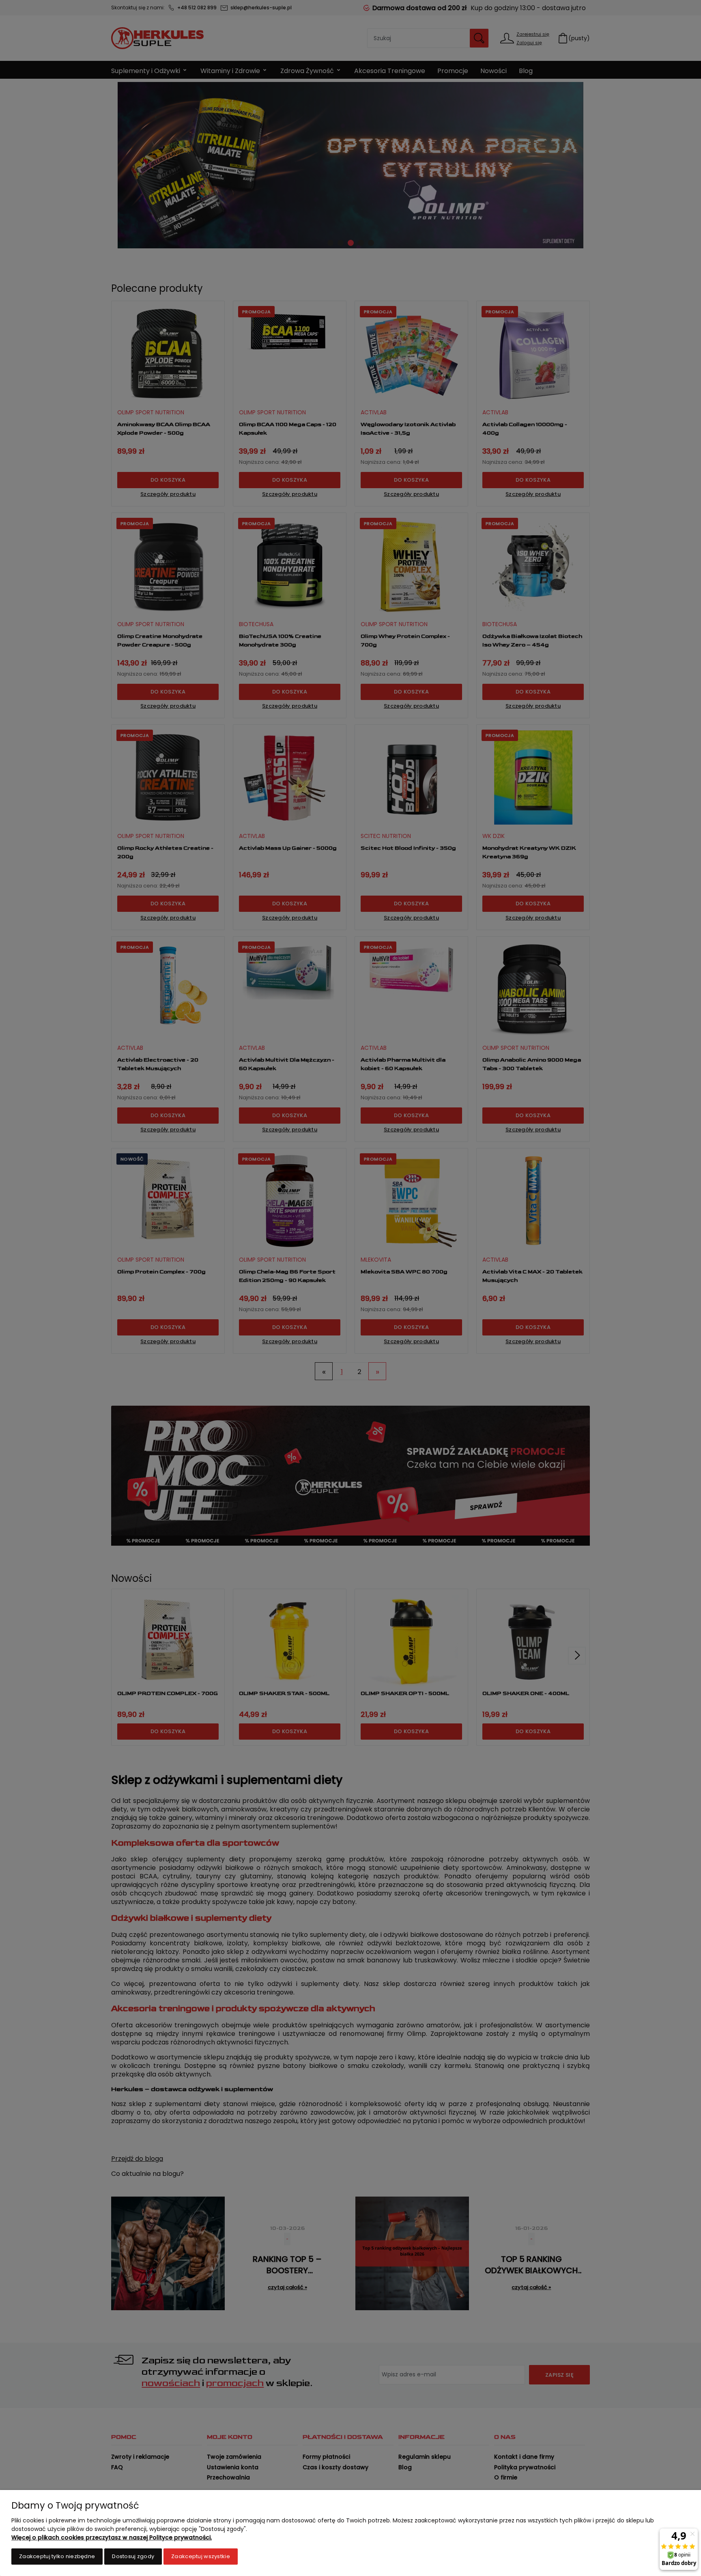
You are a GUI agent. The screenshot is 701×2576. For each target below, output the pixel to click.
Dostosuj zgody (133, 2556)
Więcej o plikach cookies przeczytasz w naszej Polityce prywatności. (112, 2537)
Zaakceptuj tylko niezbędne (57, 2556)
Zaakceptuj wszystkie (201, 2556)
